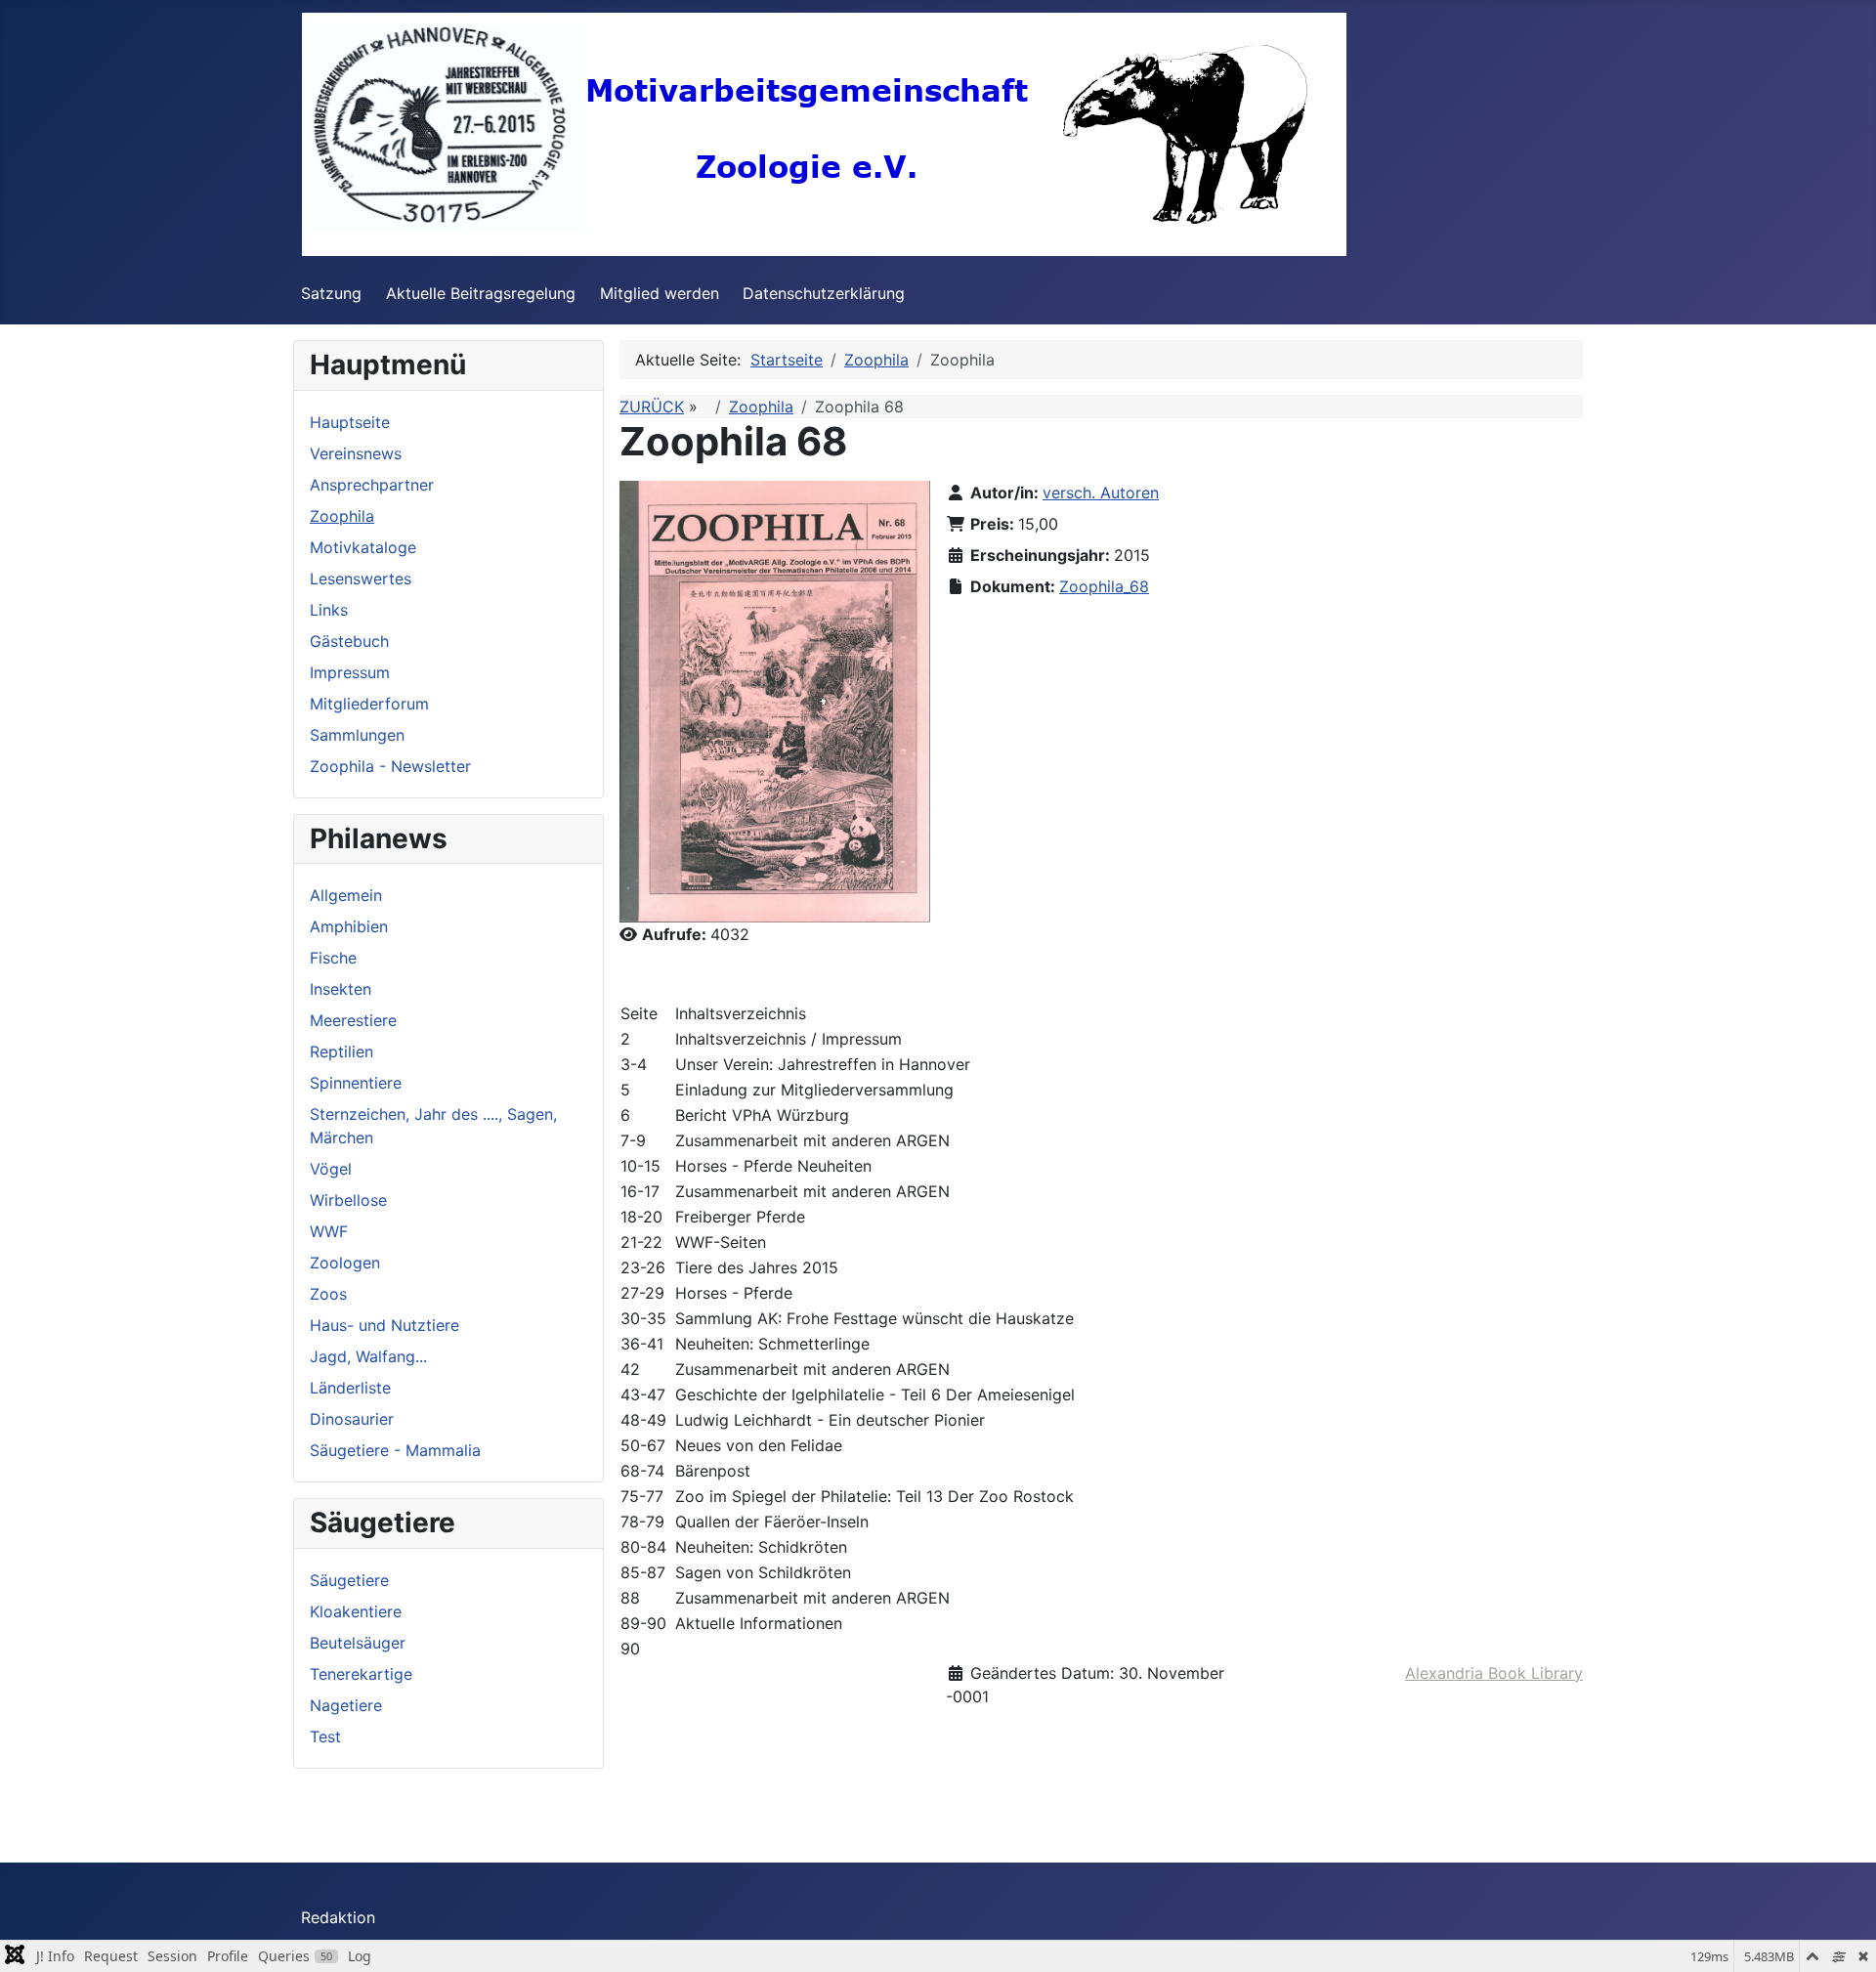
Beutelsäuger (358, 1643)
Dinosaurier (352, 1419)
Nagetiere (346, 1705)
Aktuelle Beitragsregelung (481, 293)
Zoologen (345, 1263)
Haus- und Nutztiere (384, 1325)
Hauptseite (350, 422)
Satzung (331, 293)
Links (329, 610)
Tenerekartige (361, 1674)
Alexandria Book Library (1494, 1673)
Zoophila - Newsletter (390, 766)
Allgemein (346, 895)
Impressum (350, 672)
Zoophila (342, 516)
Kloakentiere (356, 1611)
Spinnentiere (356, 1083)
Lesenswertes (361, 579)
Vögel (331, 1169)
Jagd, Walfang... (368, 1356)
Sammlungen (357, 735)
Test (325, 1736)
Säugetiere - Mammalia (395, 1450)
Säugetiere (349, 1580)
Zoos (328, 1294)
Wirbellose (348, 1200)
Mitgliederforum (369, 704)
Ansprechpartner (372, 485)
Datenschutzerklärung (824, 293)
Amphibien (349, 926)
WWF (329, 1231)
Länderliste (350, 1388)
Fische (333, 958)
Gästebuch (349, 641)
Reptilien (341, 1051)
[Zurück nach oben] (1842, 1936)
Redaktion (338, 1917)
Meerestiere (353, 1020)
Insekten (341, 989)
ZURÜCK (652, 407)
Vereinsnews (356, 453)
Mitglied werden (660, 293)
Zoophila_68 (1104, 586)
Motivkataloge (363, 547)
